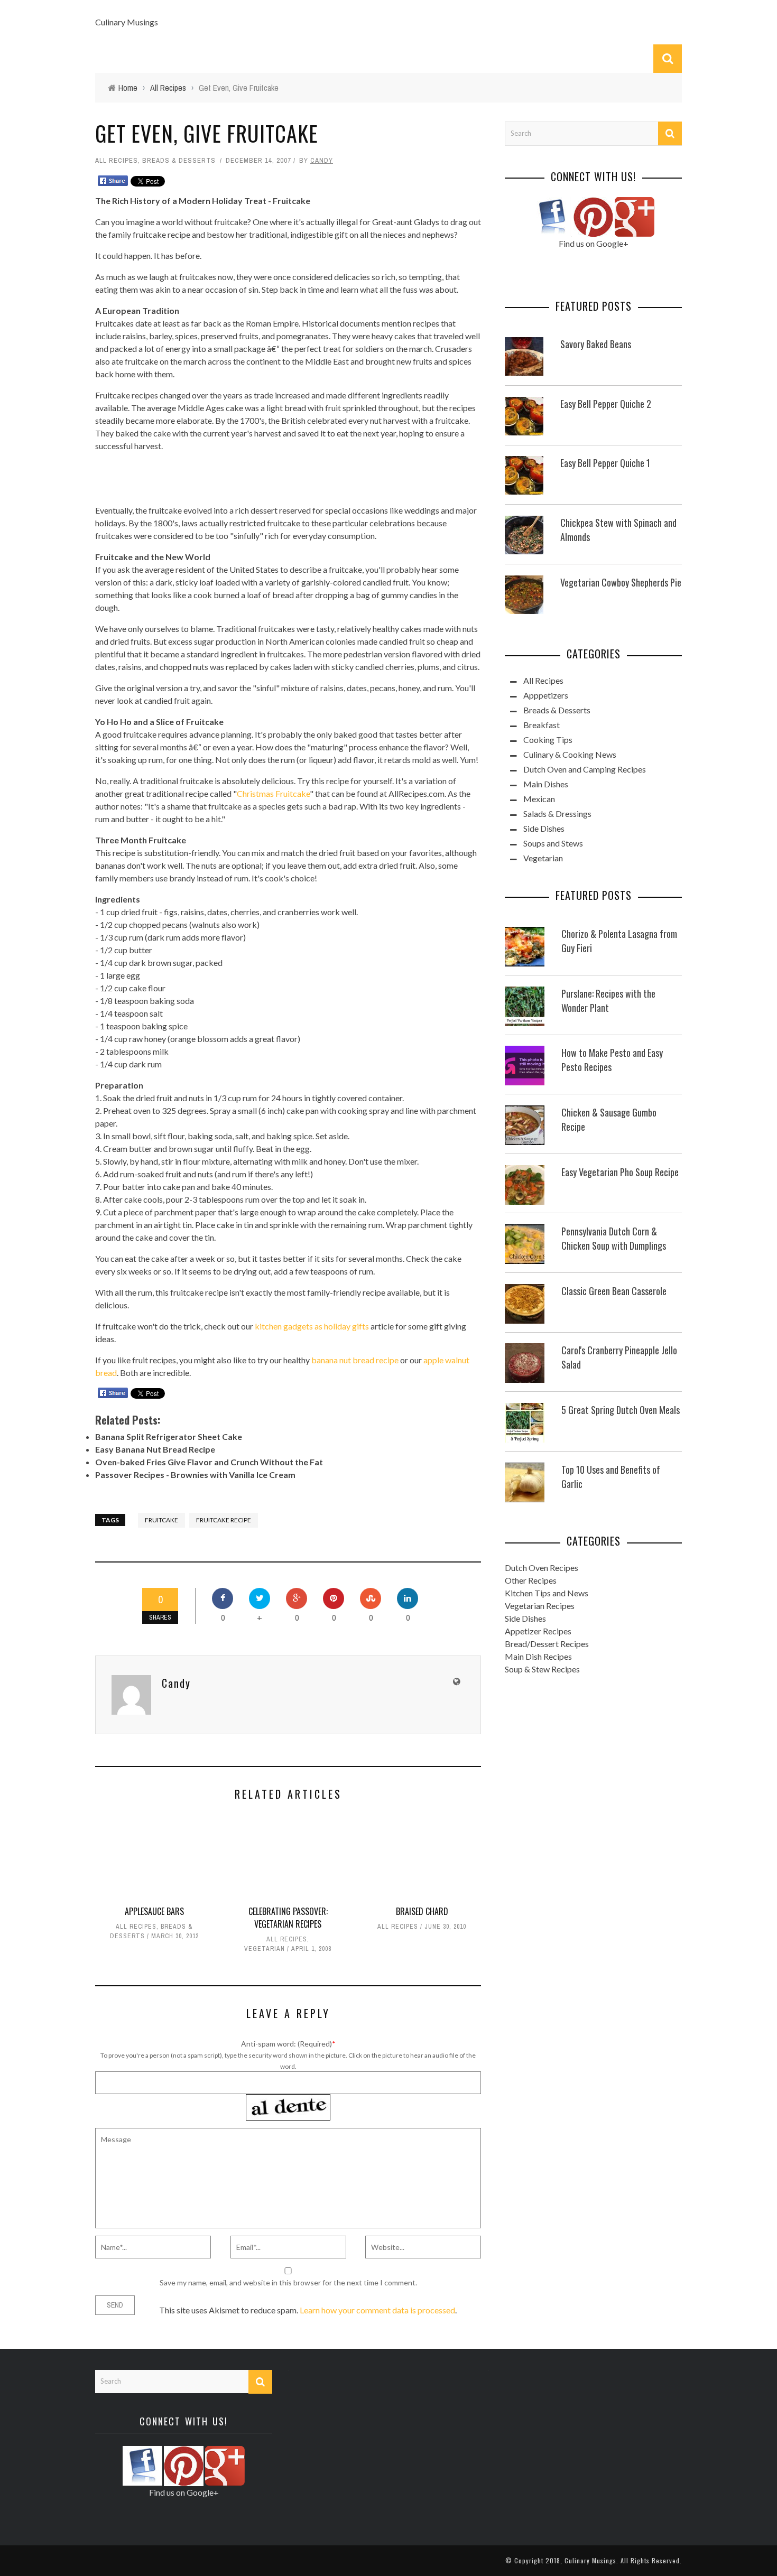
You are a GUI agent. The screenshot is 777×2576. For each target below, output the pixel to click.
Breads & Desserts (179, 160)
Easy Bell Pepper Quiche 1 (605, 463)
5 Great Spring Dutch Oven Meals (621, 1410)
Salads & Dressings (557, 813)
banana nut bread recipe (355, 1360)
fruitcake (161, 1520)
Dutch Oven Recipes (542, 1568)
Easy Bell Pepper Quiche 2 (606, 404)
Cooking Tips (548, 740)
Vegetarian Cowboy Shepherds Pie (621, 582)
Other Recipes (531, 1580)
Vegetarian (265, 1949)
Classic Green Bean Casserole (614, 1291)
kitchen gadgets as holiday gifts (312, 1326)
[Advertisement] (288, 477)
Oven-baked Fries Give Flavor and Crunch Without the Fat (209, 1462)
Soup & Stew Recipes (542, 1669)
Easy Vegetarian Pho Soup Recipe (620, 1172)
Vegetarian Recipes (540, 1606)
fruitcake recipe (224, 1520)
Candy (322, 160)
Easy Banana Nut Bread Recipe (155, 1449)
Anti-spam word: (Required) (286, 2044)
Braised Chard (422, 1911)
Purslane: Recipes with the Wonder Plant (608, 1001)
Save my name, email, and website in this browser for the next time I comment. (288, 2282)
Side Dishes (544, 828)
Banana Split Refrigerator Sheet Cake (169, 1436)
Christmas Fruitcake (273, 793)
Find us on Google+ (594, 243)
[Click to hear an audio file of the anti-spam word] (288, 2100)
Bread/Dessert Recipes (547, 1644)
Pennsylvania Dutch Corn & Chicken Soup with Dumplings (614, 1238)
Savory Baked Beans (596, 344)
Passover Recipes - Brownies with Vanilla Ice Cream (195, 1475)
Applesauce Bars (154, 1911)
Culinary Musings (127, 22)
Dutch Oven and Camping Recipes (585, 769)
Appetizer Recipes (538, 1631)
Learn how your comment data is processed (377, 2310)
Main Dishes (546, 784)
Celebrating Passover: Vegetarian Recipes (288, 1918)
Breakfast (542, 725)
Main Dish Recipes (538, 1656)
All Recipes (117, 160)
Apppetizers (546, 695)
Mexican (539, 799)
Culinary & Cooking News (570, 754)
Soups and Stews (553, 843)
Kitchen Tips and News (547, 1593)
